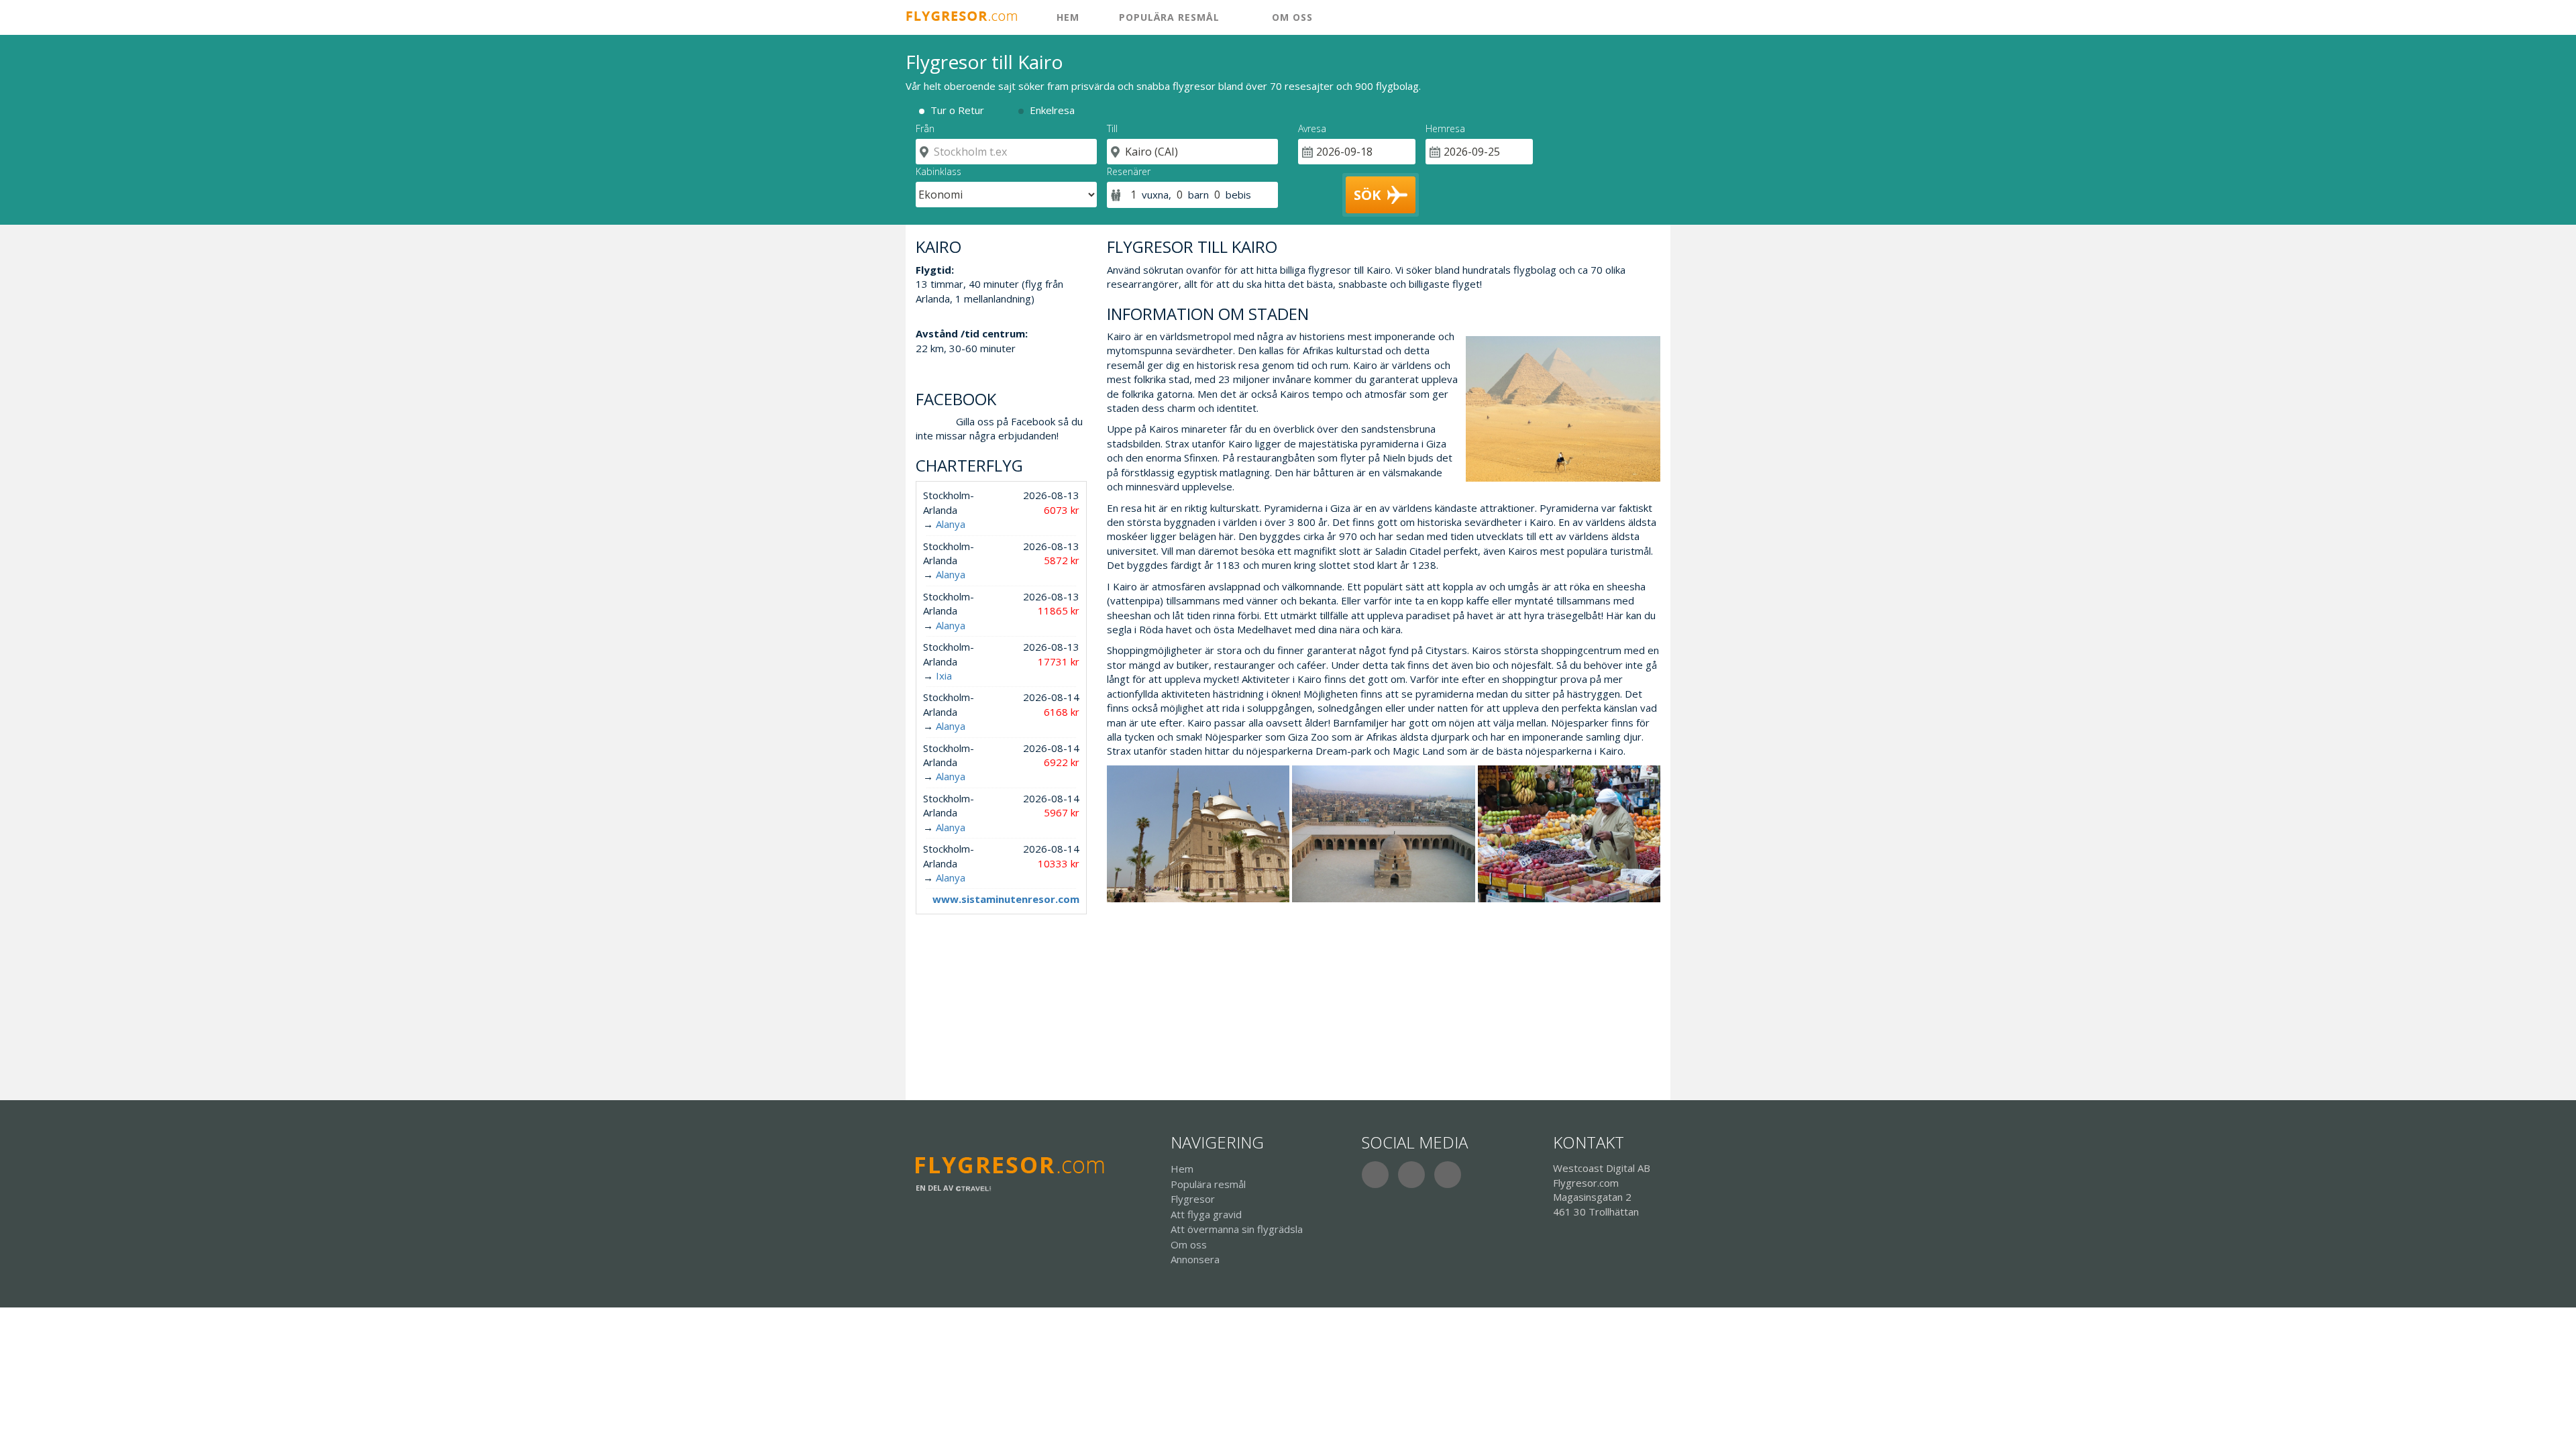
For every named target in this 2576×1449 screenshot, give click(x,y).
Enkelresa (1052, 110)
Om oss (1291, 17)
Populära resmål (1169, 17)
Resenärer (1129, 171)
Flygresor (1193, 1199)
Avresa (1312, 128)
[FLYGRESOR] (968, 16)
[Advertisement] (1384, 996)
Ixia (944, 676)
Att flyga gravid (1206, 1214)
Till (1112, 128)
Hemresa (1445, 128)
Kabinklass (938, 171)
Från (925, 128)
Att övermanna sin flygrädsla (1237, 1229)
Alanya (951, 524)
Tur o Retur (957, 110)
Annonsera (1195, 1259)
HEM (1066, 17)
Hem (1182, 1169)
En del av (935, 1188)
